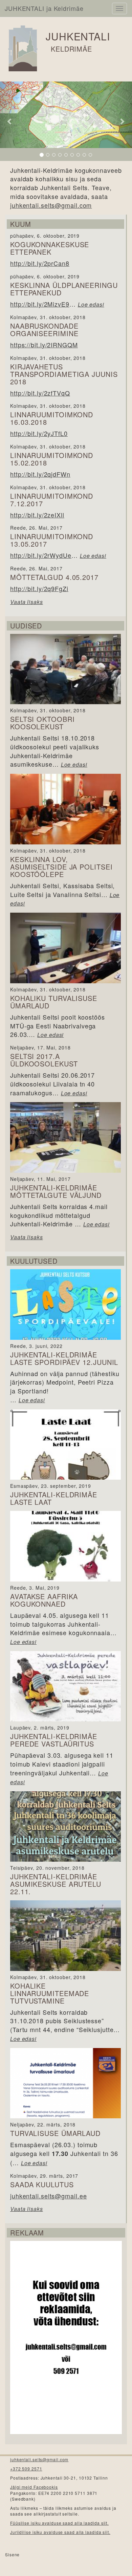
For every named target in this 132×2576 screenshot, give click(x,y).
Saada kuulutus (42, 2184)
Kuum (21, 224)
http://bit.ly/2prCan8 (40, 263)
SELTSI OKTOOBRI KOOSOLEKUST (42, 723)
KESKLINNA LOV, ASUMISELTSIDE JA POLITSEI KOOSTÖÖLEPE (61, 867)
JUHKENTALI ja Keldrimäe (44, 8)
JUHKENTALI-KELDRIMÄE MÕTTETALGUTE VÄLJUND (56, 1191)
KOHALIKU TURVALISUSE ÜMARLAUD (54, 1002)
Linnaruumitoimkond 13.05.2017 (52, 540)
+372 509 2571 (26, 2469)
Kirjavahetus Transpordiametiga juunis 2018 (64, 374)
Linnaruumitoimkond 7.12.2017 (52, 500)
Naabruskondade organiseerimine (44, 330)
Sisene (12, 2554)
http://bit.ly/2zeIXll (37, 515)
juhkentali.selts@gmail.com (51, 205)
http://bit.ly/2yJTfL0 (39, 433)
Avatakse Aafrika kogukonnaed (44, 1600)
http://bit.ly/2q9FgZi (39, 588)
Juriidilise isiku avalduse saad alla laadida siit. (60, 2532)
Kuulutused (34, 1261)
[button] (10, 121)
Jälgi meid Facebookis (34, 2487)
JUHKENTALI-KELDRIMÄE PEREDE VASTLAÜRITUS (54, 1740)
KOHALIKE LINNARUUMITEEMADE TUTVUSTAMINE (50, 1993)
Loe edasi (91, 304)
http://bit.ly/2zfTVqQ (40, 393)
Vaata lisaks (27, 602)
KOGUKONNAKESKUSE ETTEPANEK (50, 248)
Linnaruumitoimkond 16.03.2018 (52, 418)
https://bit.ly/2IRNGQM (44, 345)
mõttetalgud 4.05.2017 (54, 577)
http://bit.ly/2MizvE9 (40, 304)
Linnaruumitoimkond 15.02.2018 (52, 459)
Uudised (26, 626)
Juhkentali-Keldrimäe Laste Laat (54, 1498)
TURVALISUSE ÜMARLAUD (55, 2133)
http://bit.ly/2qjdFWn (40, 474)
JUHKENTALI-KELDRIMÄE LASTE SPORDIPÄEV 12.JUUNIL (64, 1358)
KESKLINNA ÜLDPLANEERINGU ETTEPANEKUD (64, 289)
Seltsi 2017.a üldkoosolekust (44, 1060)
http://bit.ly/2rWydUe (41, 555)
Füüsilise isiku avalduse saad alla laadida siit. (59, 2523)
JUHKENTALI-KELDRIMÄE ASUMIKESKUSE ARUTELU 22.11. (56, 1884)
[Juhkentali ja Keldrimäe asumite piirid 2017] (66, 121)
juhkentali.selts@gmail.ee (49, 2196)
